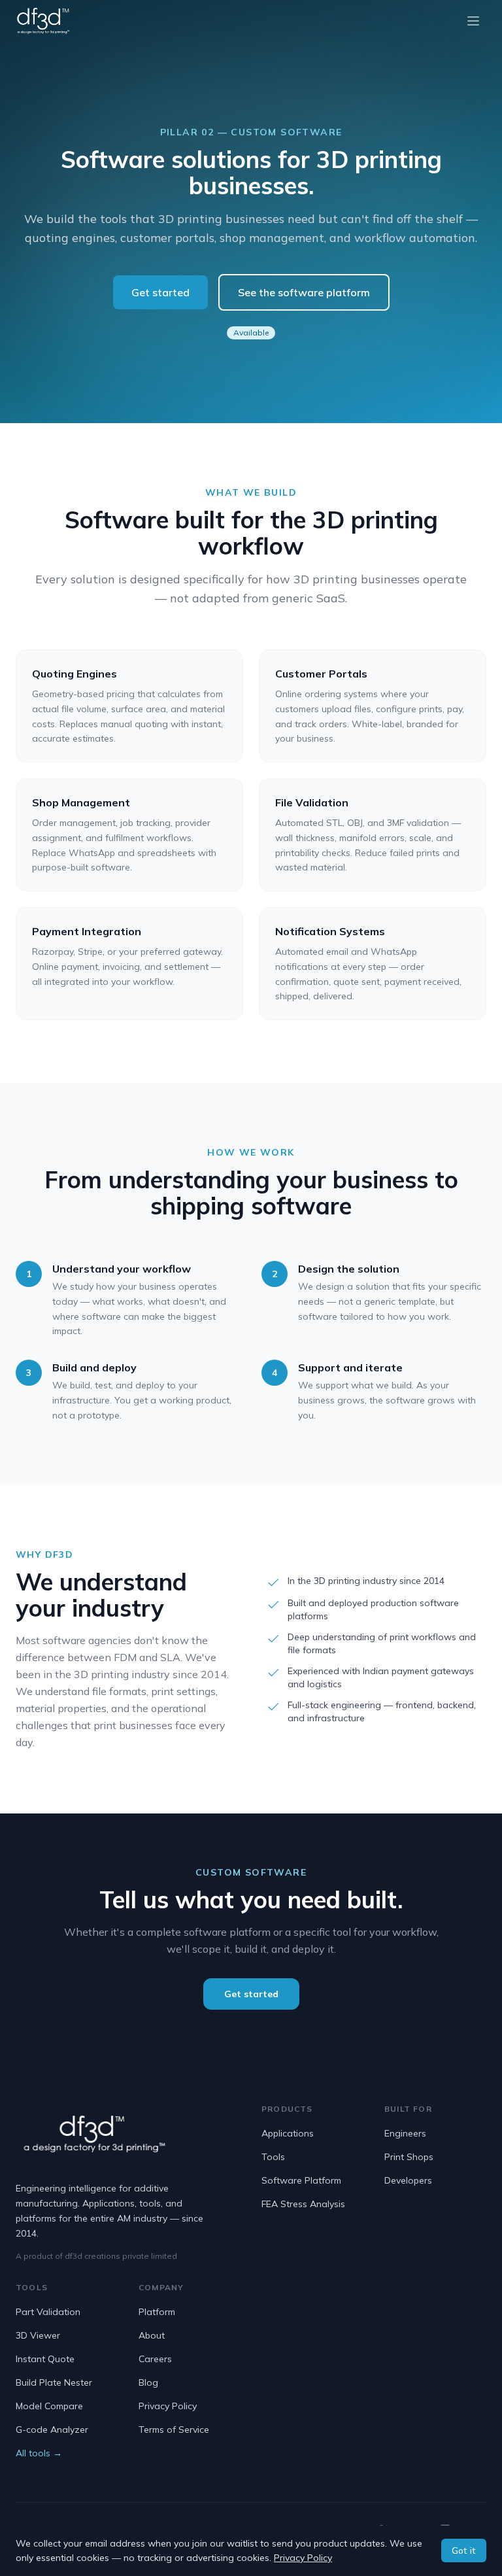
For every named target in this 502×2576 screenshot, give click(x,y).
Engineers (405, 2133)
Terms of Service (174, 2430)
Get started (160, 292)
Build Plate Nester (54, 2382)
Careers (155, 2359)
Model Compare (49, 2406)
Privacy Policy (168, 2406)
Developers (408, 2180)
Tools (273, 2157)
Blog (148, 2382)
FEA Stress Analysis (303, 2204)
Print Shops (409, 2157)
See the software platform (304, 292)
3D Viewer (38, 2335)
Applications (288, 2133)
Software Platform (301, 2180)
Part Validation (48, 2312)
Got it (464, 2550)
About (152, 2335)
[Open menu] (473, 21)
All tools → (39, 2453)
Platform (157, 2312)
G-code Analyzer (52, 2430)
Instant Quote (45, 2359)
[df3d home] (43, 21)
